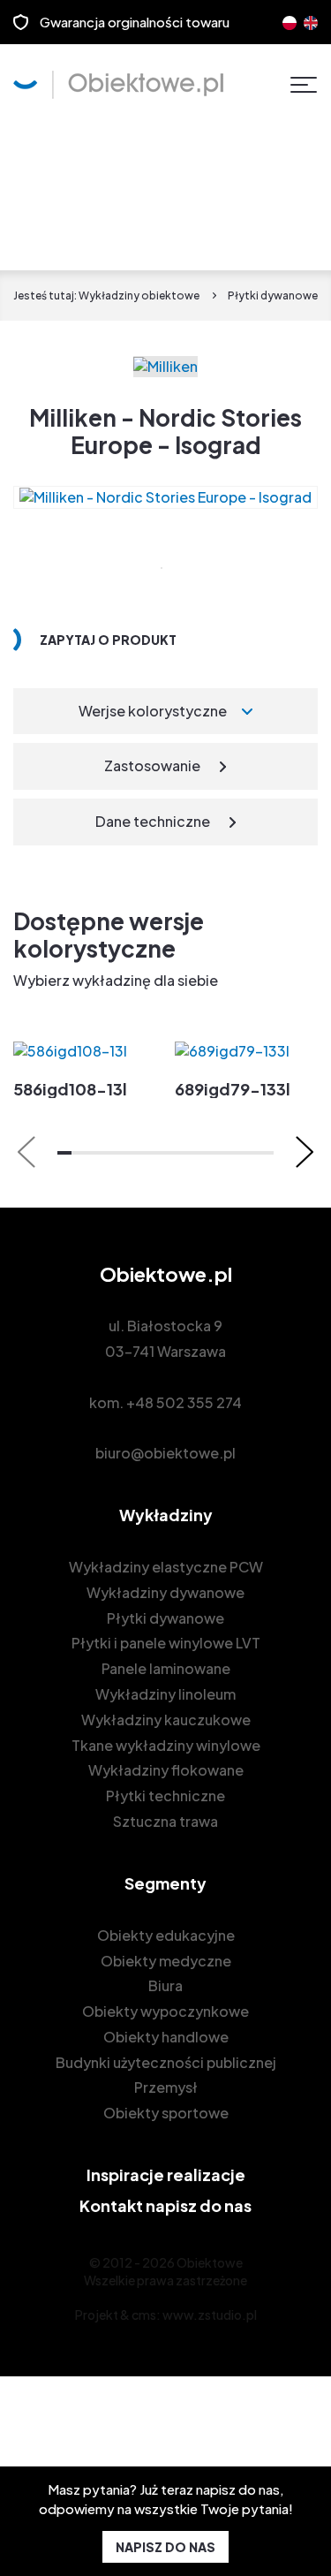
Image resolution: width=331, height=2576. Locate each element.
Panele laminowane (166, 1668)
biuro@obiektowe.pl (165, 1453)
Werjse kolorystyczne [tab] (153, 711)
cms (144, 2315)
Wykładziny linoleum (165, 1694)
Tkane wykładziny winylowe (166, 1745)
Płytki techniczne (165, 1796)
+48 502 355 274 (184, 1402)
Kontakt (165, 2205)
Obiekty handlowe (166, 2037)
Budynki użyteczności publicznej (166, 2062)
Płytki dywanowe (165, 1618)
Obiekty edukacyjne (166, 1935)
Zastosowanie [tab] (152, 765)
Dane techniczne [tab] (153, 821)
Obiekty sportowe (166, 2113)
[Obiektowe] (118, 85)
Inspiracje (166, 2174)
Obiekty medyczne (166, 1961)
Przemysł (166, 2087)
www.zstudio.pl (210, 2315)
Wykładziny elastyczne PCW (166, 1567)
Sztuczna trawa (165, 1821)
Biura (165, 1985)
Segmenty (165, 1883)
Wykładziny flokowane (166, 1770)
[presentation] (26, 1152)
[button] (64, 1153)
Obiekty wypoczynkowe (165, 2011)
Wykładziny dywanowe (165, 1592)
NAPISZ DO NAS (165, 2547)
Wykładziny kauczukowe (166, 1720)
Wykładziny (166, 1515)
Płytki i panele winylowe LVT (166, 1643)
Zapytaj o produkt (108, 640)
